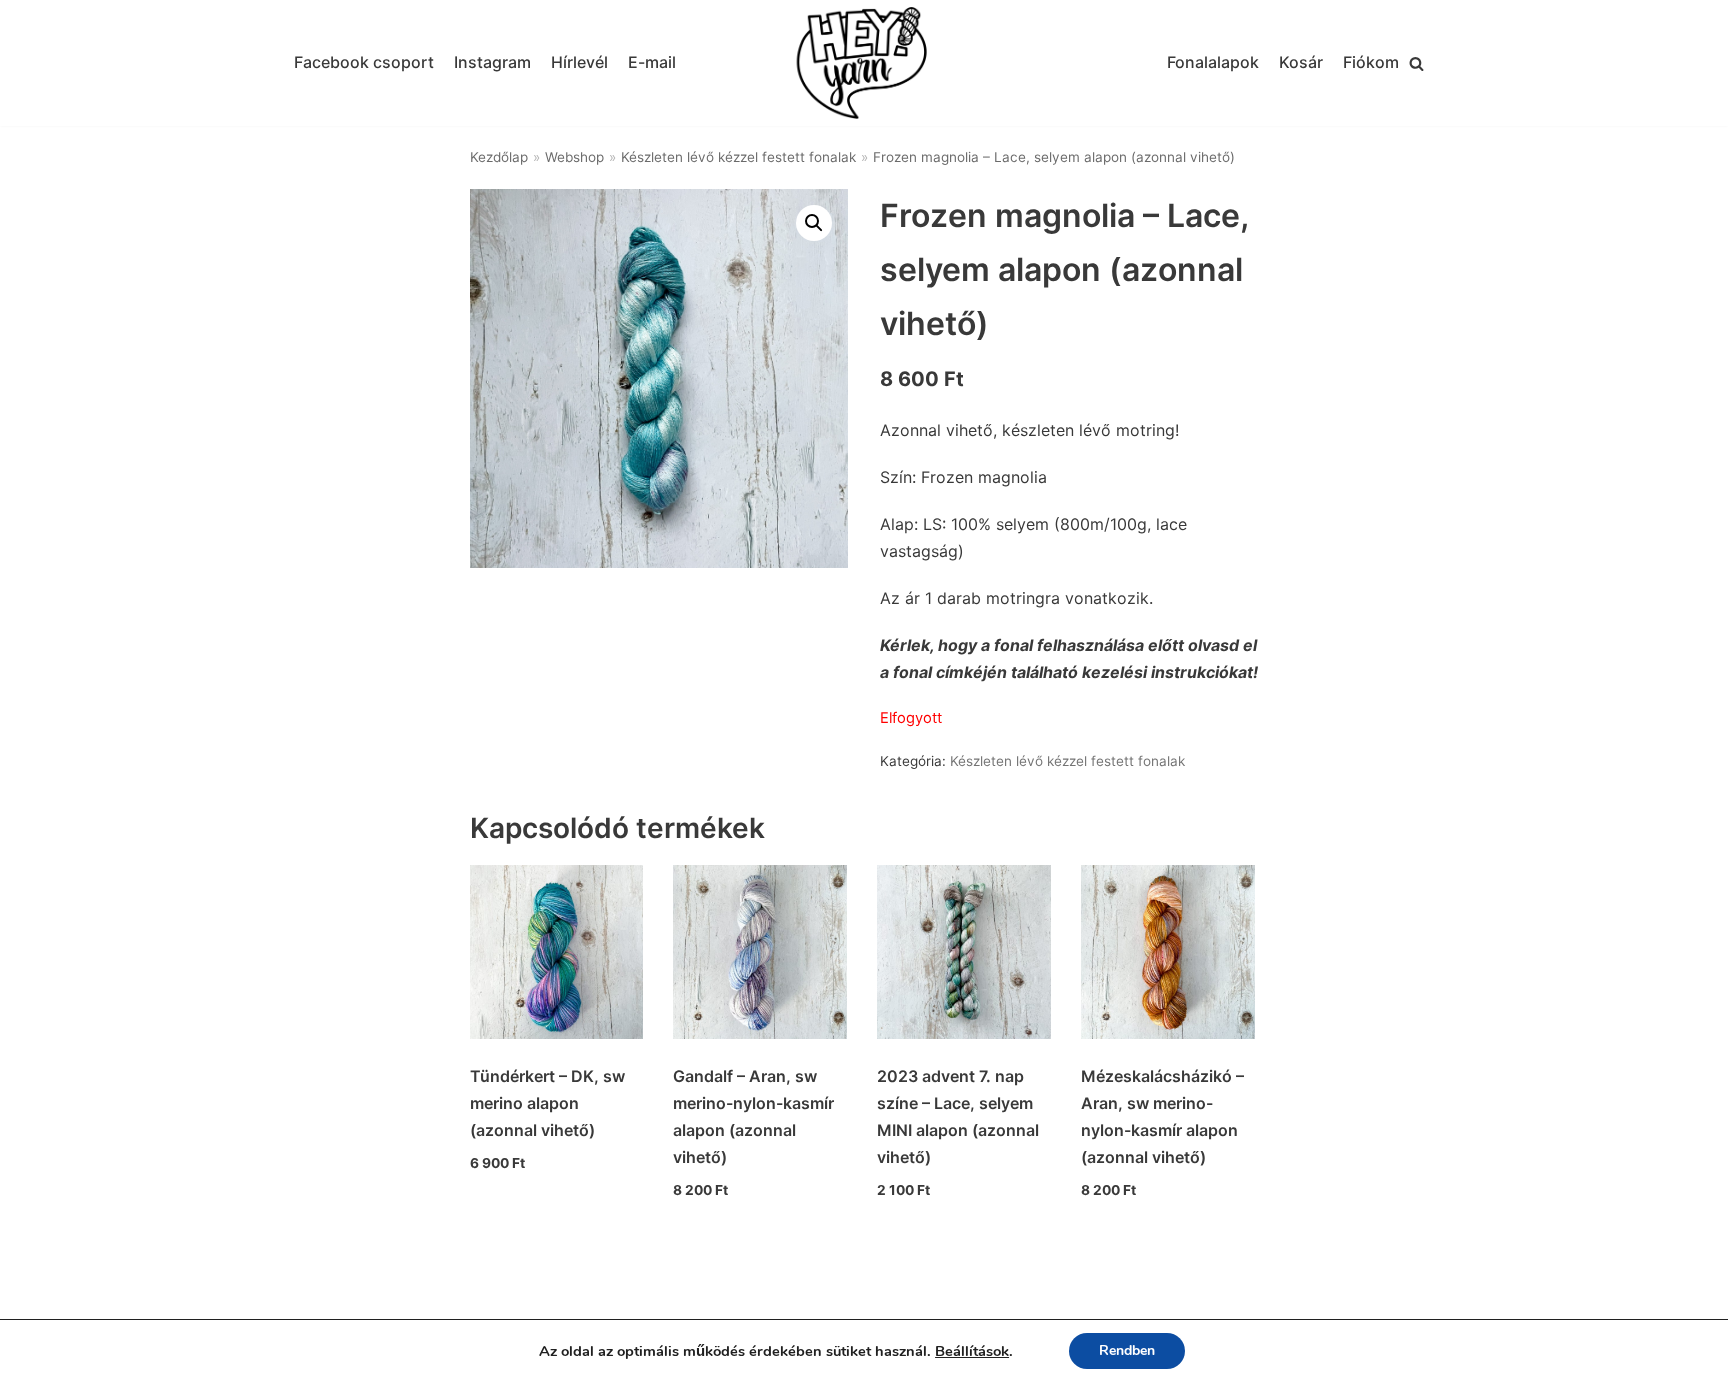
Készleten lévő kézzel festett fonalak (738, 157)
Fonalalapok (1213, 62)
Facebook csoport (364, 62)
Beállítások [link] (972, 1351)
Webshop (574, 157)
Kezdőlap (499, 157)
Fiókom (1371, 62)
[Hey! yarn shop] (864, 63)
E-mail (652, 62)
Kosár (1301, 62)
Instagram (492, 62)
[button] (1416, 63)
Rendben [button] (1127, 1350)
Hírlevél (579, 62)
